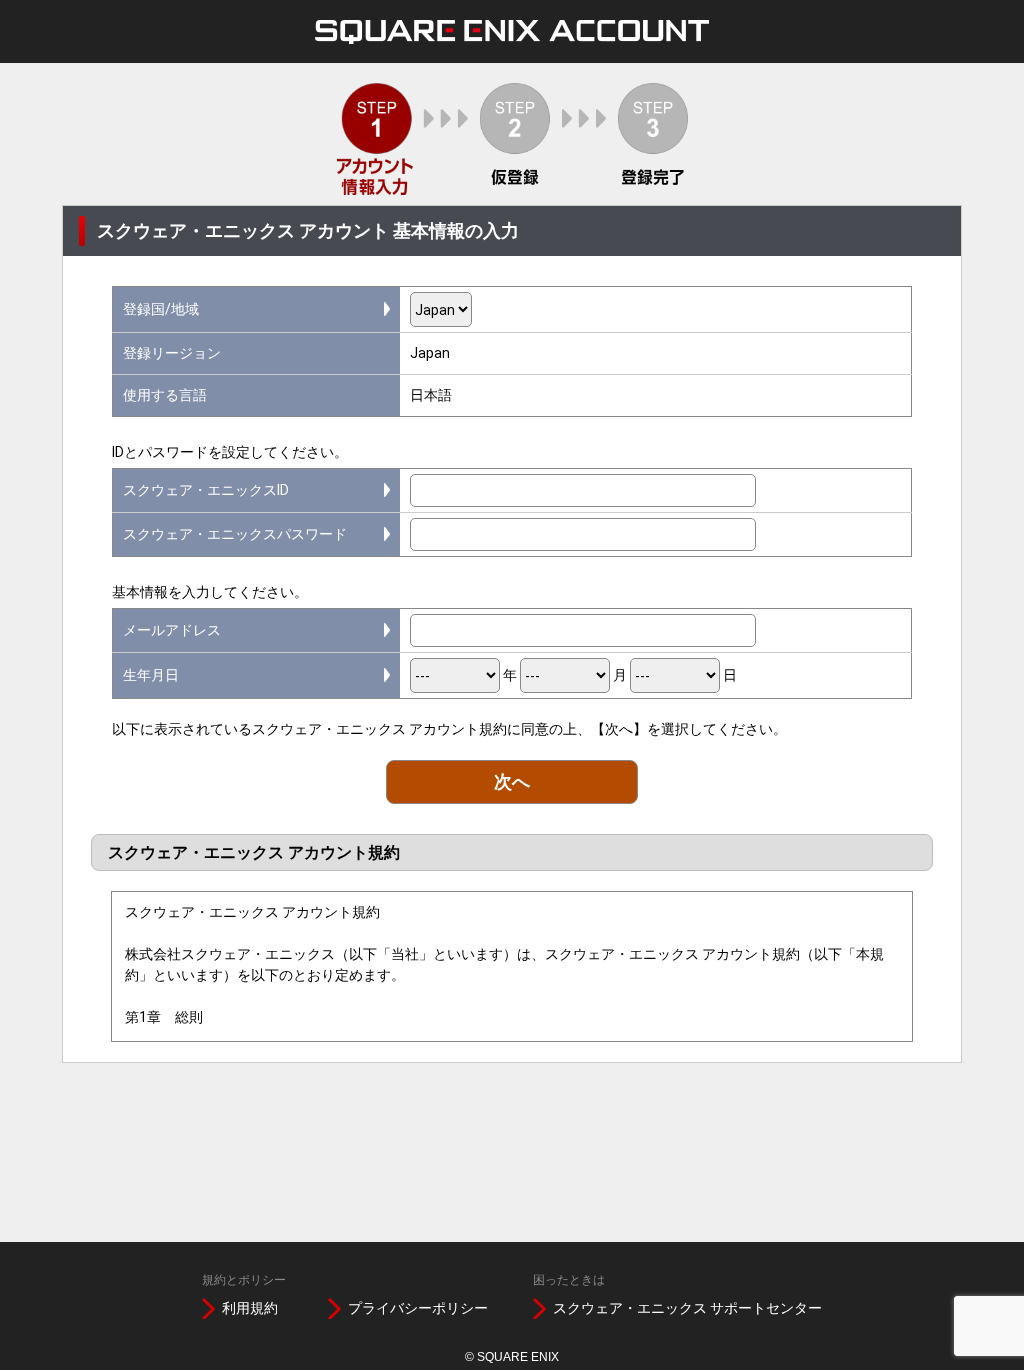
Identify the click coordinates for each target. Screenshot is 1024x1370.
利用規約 (250, 1308)
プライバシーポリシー (418, 1308)
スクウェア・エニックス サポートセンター (687, 1308)
